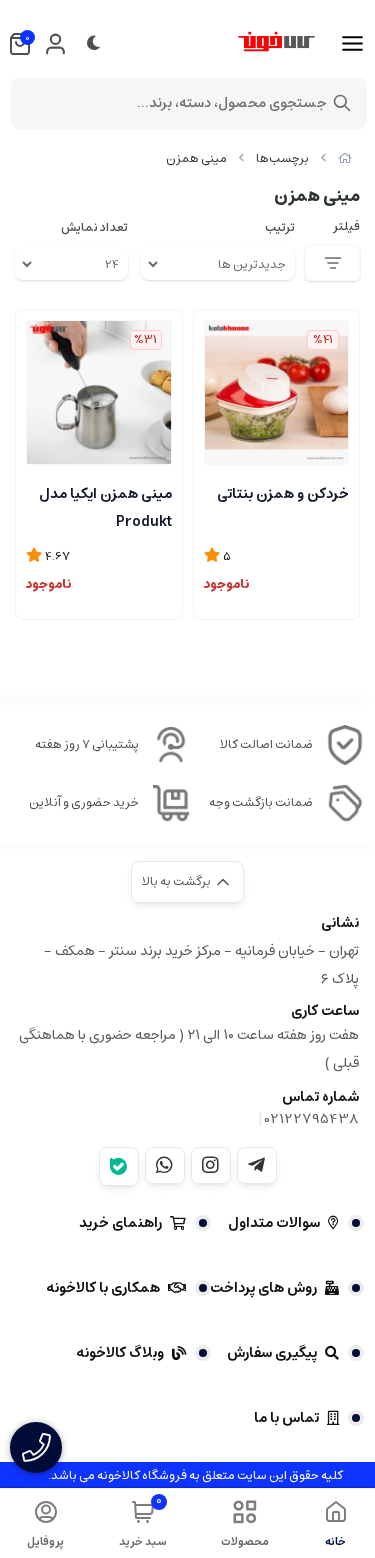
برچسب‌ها (282, 158)
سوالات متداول (274, 1223)
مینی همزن (196, 158)
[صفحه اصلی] (345, 158)
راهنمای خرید (120, 1223)
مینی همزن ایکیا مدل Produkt (105, 506)
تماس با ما (286, 1418)
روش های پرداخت (263, 1288)
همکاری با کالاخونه (103, 1288)
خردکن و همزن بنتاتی (283, 494)
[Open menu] (352, 44)
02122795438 (312, 1119)
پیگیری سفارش (272, 1353)
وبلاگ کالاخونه (120, 1353)
